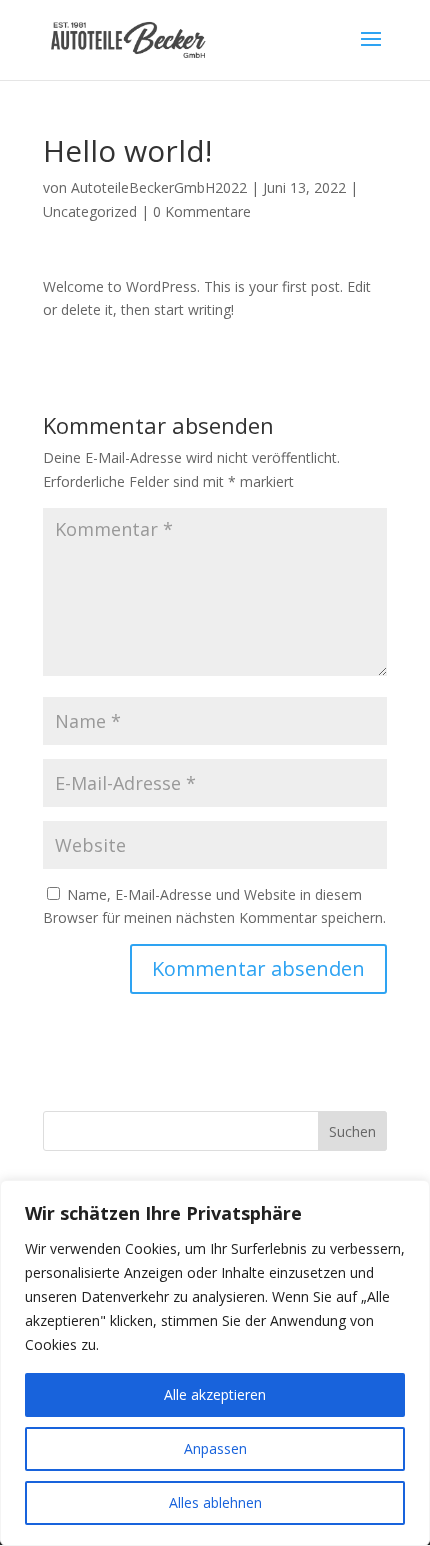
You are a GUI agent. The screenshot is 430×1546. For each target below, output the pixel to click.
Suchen (352, 1131)
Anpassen (215, 1448)
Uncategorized (90, 211)
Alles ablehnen (215, 1502)
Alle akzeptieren (215, 1394)
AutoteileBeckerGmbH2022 (159, 187)
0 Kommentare (202, 211)
